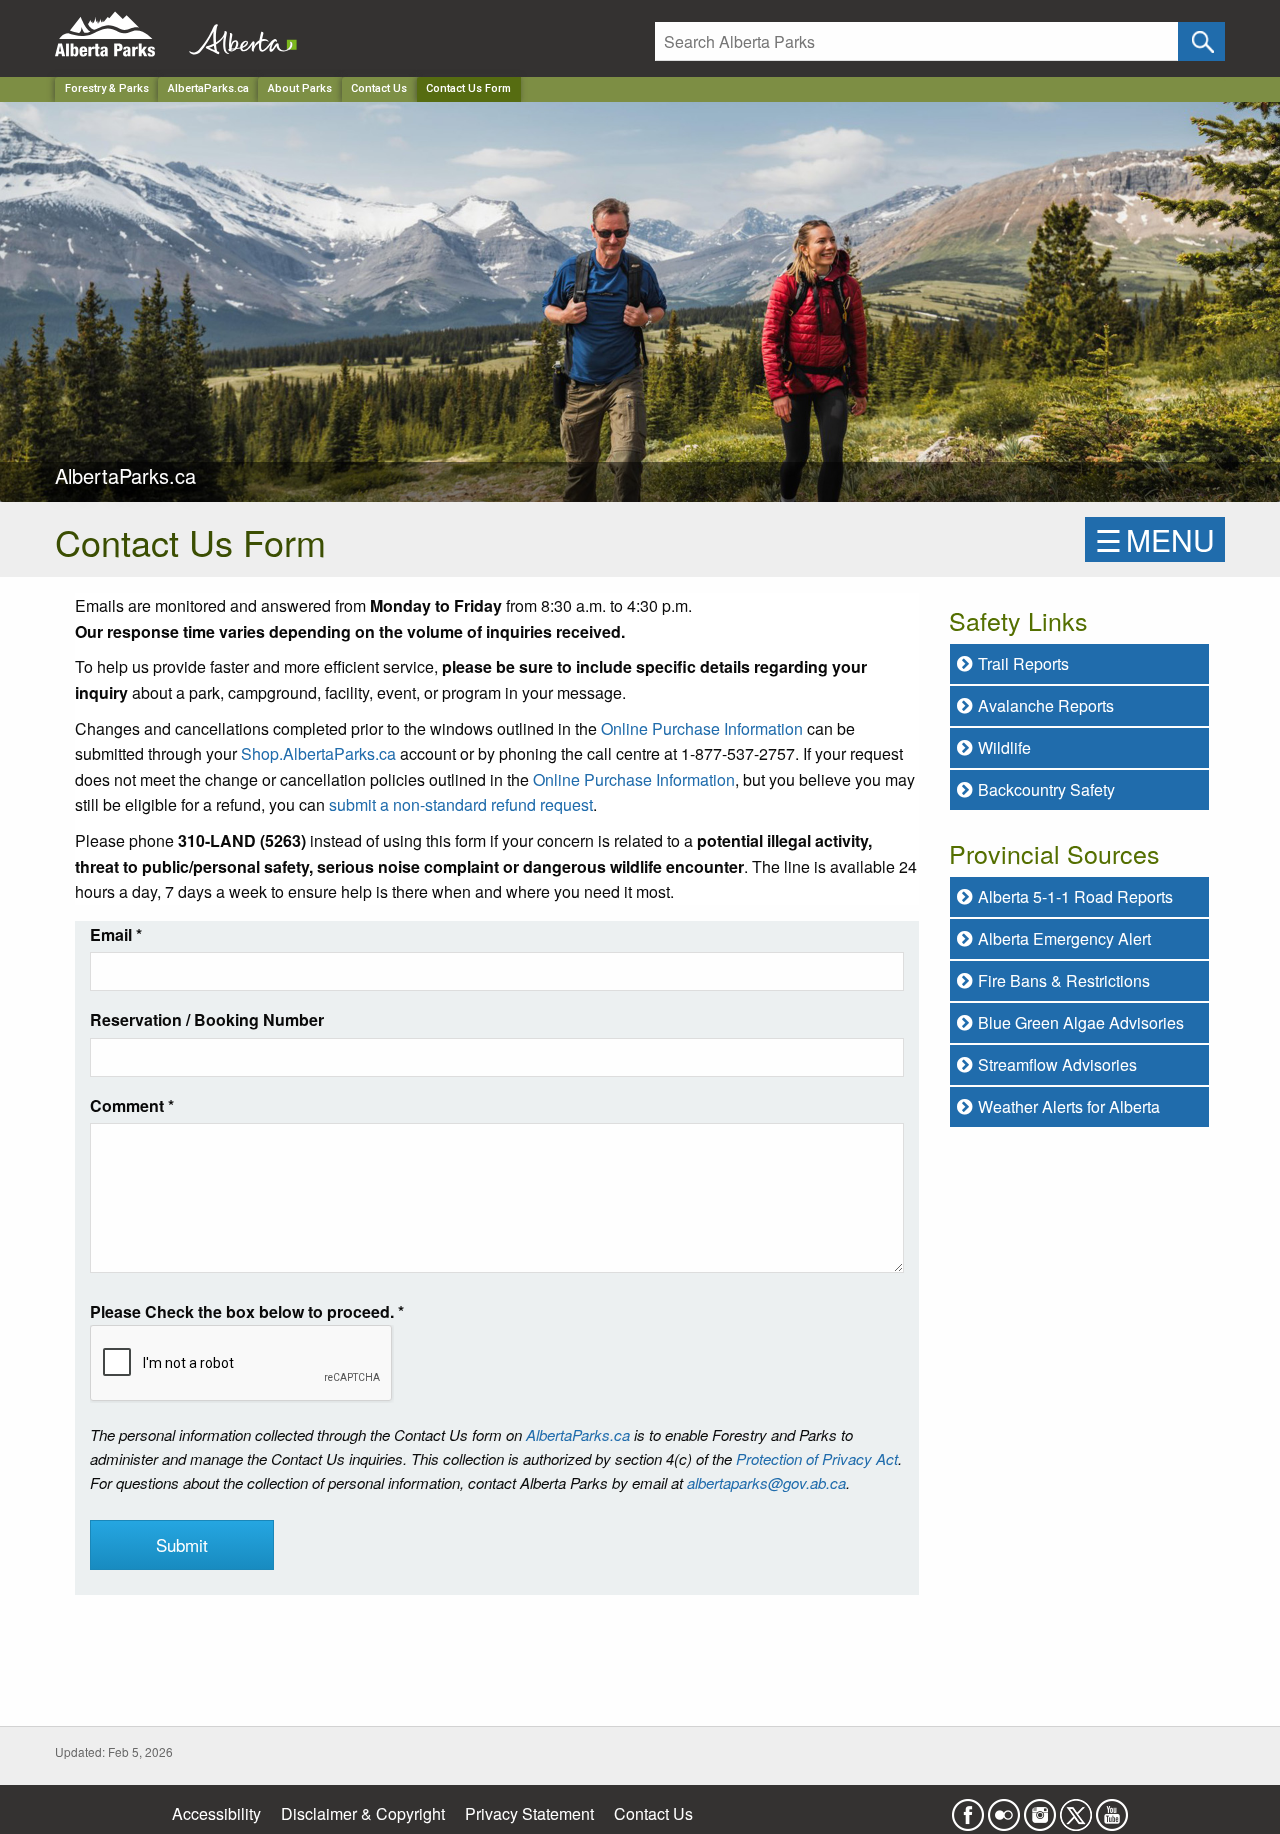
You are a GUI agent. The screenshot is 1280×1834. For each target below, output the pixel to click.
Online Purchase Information (702, 728)
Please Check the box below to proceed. (247, 1311)
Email (116, 934)
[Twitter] (1076, 1808)
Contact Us (379, 88)
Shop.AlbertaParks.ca (318, 753)
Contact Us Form (468, 88)
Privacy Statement (529, 1813)
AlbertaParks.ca (208, 88)
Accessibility (216, 1813)
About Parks (300, 88)
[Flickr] (1004, 1808)
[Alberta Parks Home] (117, 34)
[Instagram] (1040, 1808)
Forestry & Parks (107, 88)
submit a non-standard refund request (461, 804)
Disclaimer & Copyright (363, 1813)
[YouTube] (1112, 1808)
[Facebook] (968, 1808)
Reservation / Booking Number (207, 1019)
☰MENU (1155, 539)
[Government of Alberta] (237, 34)
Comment (132, 1105)
